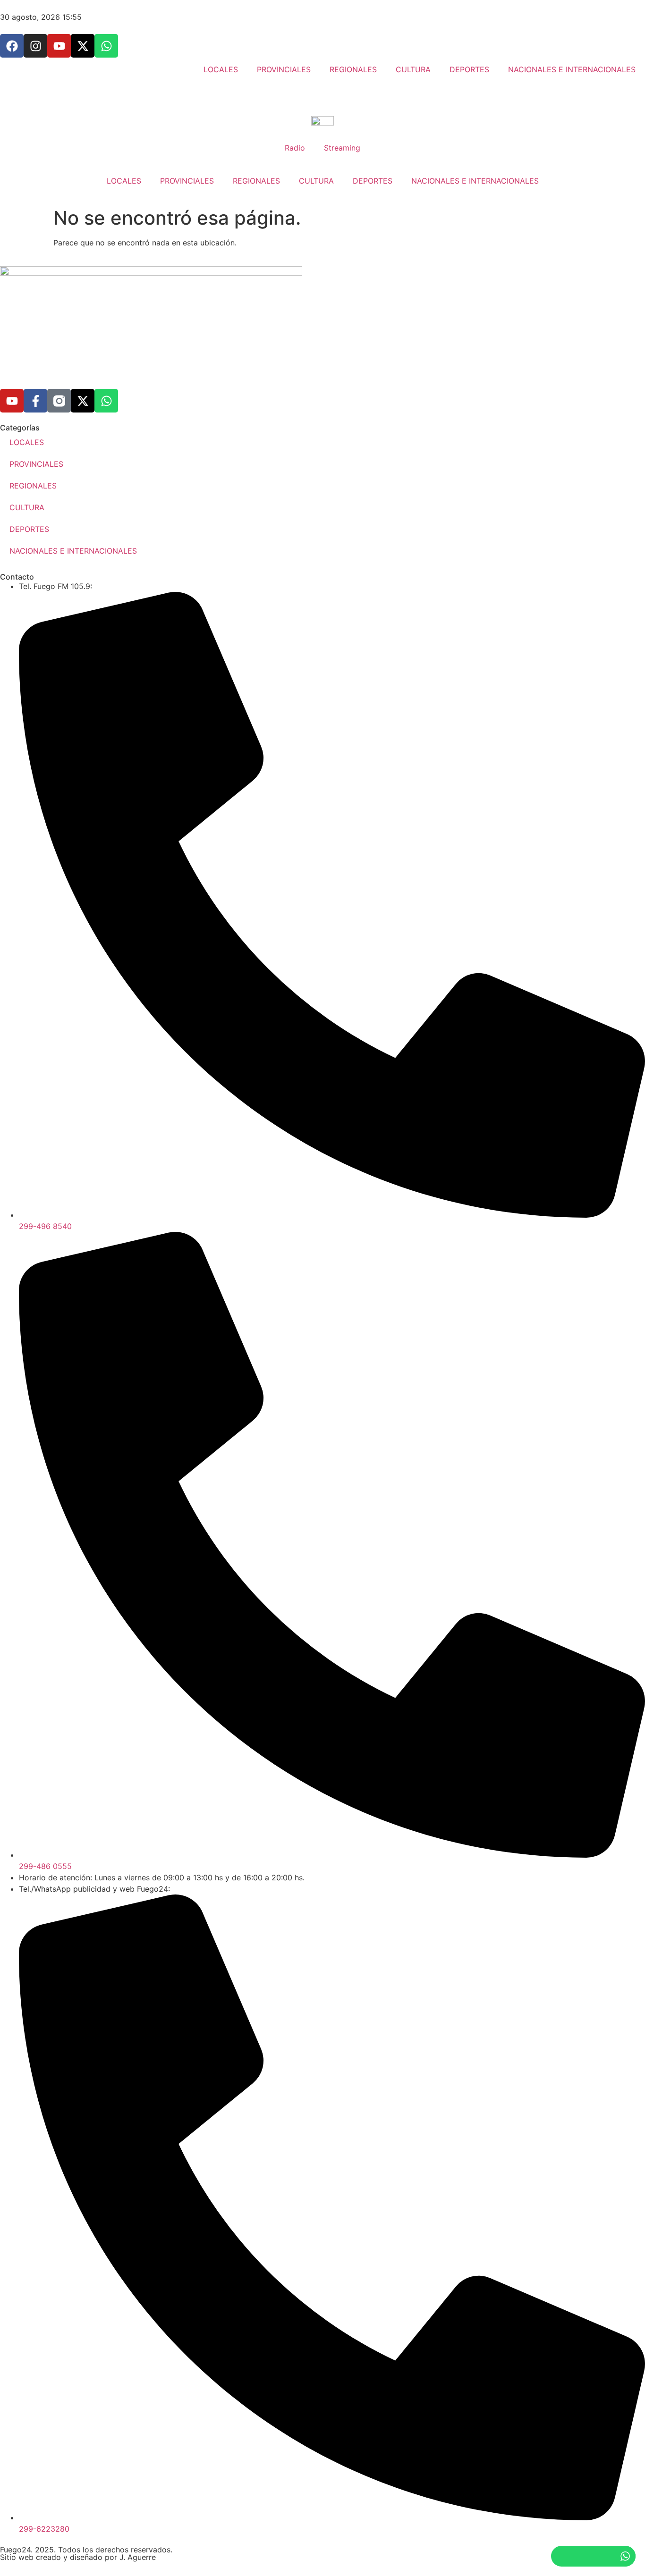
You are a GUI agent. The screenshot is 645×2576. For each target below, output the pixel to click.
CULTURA (316, 181)
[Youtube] (12, 401)
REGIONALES (256, 181)
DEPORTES (373, 181)
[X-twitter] (83, 401)
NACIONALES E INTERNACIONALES (475, 181)
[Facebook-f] (35, 401)
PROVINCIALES (187, 181)
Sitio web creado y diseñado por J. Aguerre (78, 2557)
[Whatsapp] (106, 401)
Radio (295, 148)
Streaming (342, 148)
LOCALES (124, 181)
